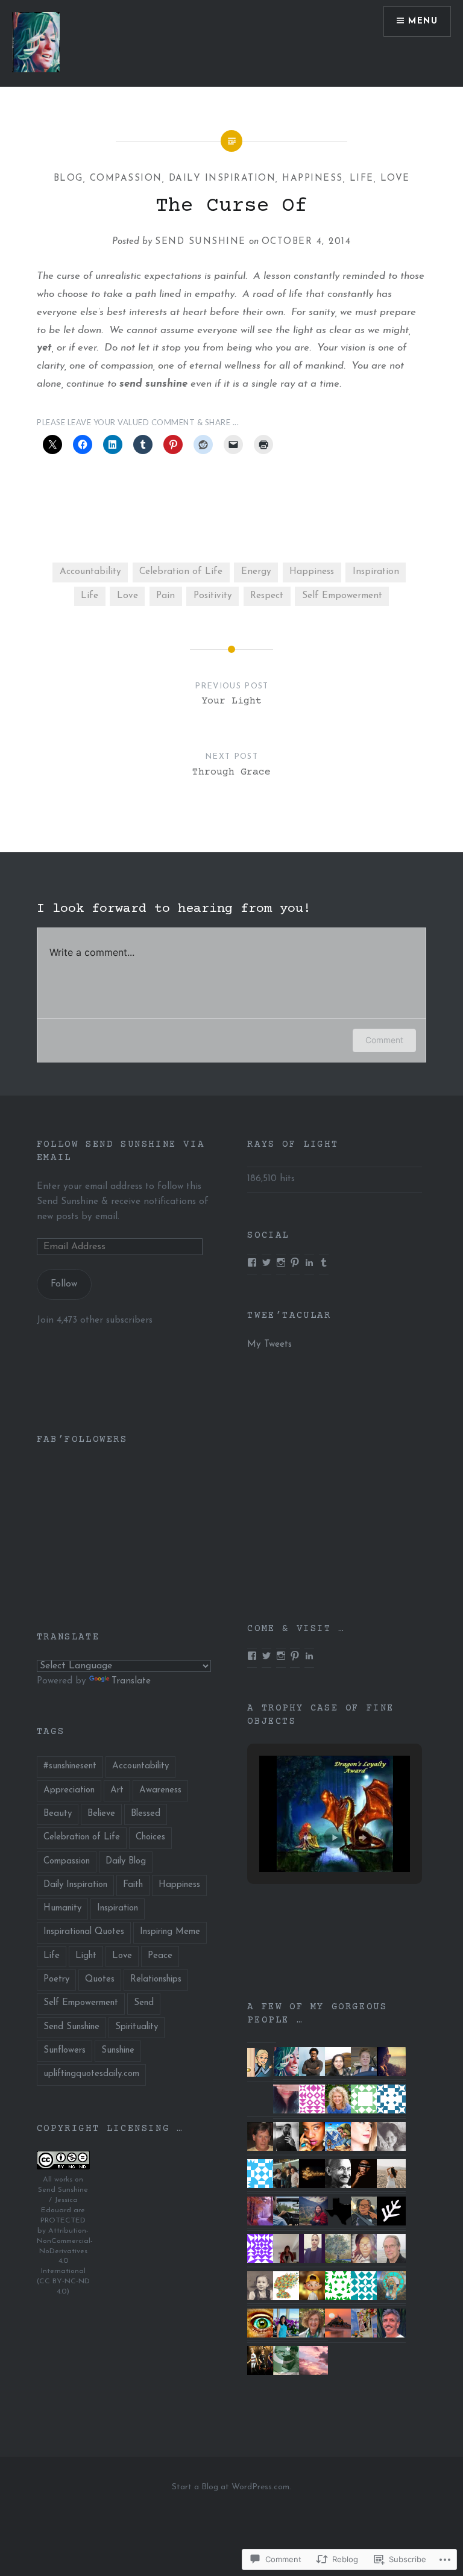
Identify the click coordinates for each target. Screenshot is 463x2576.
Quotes (100, 1979)
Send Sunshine (200, 242)
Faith (133, 1885)
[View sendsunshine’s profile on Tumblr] (324, 1262)
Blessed (146, 1814)
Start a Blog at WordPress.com (231, 2487)
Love (395, 179)
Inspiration (376, 572)
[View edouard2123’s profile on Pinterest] (295, 1262)
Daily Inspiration (222, 179)
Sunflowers (65, 2051)
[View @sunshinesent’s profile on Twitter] (266, 1262)
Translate (131, 1681)
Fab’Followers (82, 1439)
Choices (150, 1837)
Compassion (126, 179)
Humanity (62, 1908)
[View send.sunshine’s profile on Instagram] (281, 1262)
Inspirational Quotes (84, 1932)
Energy (256, 572)
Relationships (156, 1979)
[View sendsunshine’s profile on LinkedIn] (309, 1262)
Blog (68, 179)
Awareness (160, 1790)
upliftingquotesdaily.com (91, 2074)
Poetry (56, 1979)
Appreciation (69, 1790)
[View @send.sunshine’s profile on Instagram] (281, 1656)
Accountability (90, 572)
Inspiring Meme (170, 1932)
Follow (64, 1284)
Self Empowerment (342, 596)
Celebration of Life (181, 572)
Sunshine (118, 2051)
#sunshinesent (70, 1766)
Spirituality (137, 2027)
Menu (423, 21)
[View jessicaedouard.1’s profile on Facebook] (252, 1262)
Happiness (313, 179)
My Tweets (269, 1345)
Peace (160, 1956)
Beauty (58, 1814)
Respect (267, 596)
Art (117, 1790)
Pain (165, 596)
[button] (307, 1838)
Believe (101, 1814)
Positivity (213, 596)
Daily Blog (126, 1861)
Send (144, 2003)
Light (86, 1956)
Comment (384, 1040)
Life (362, 179)
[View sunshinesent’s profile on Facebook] (252, 1656)
